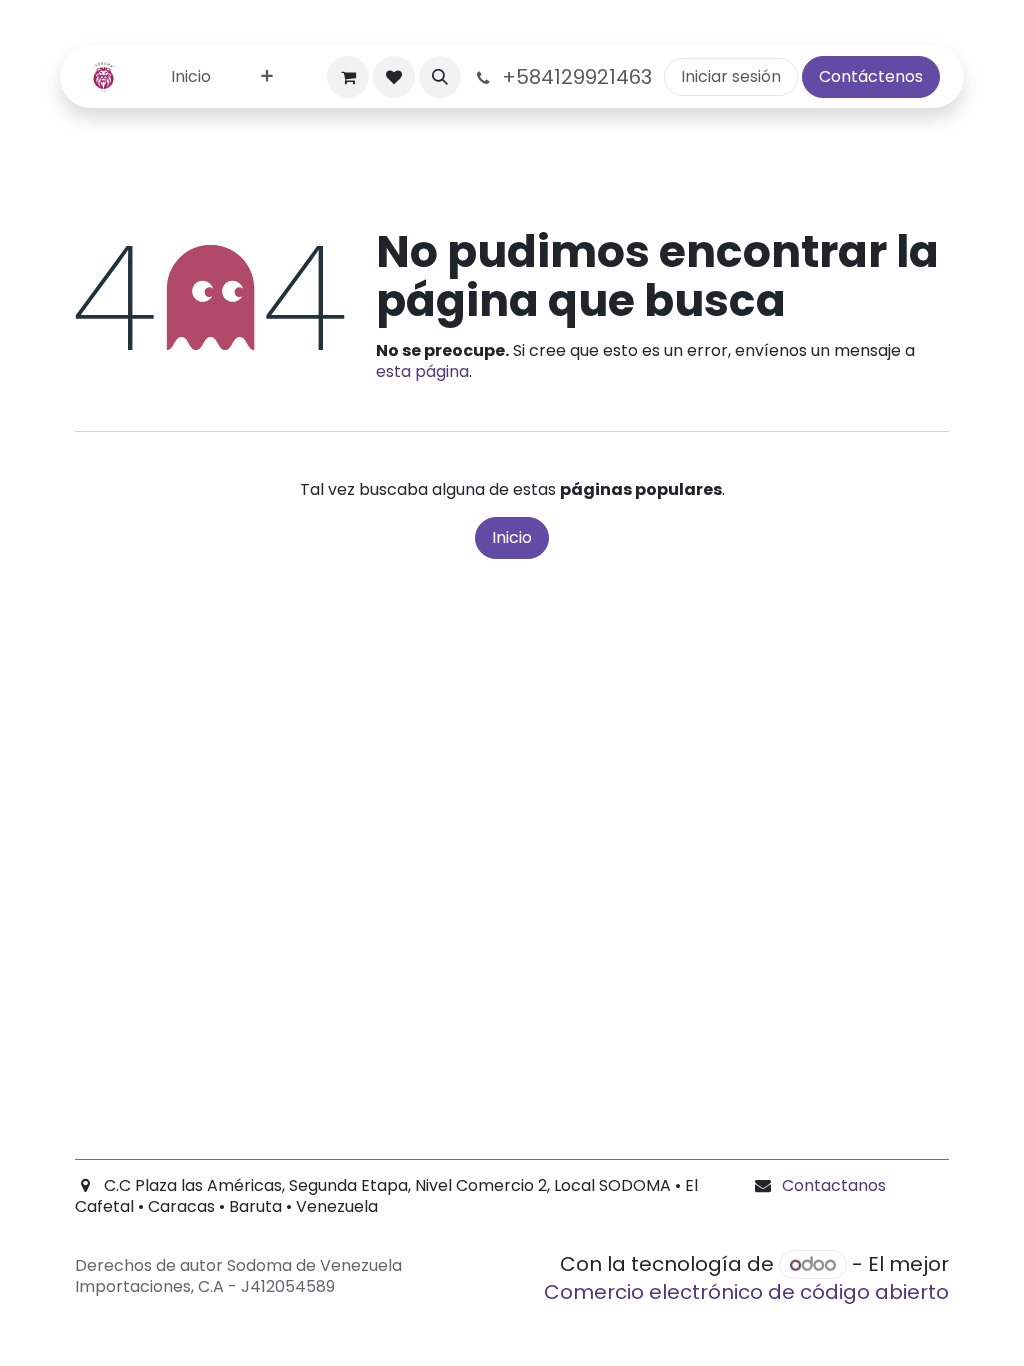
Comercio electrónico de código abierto (746, 1292)
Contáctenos (871, 76)
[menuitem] (191, 77)
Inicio (512, 537)
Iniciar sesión (731, 76)
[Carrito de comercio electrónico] (348, 77)
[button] (440, 77)
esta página (422, 371)
